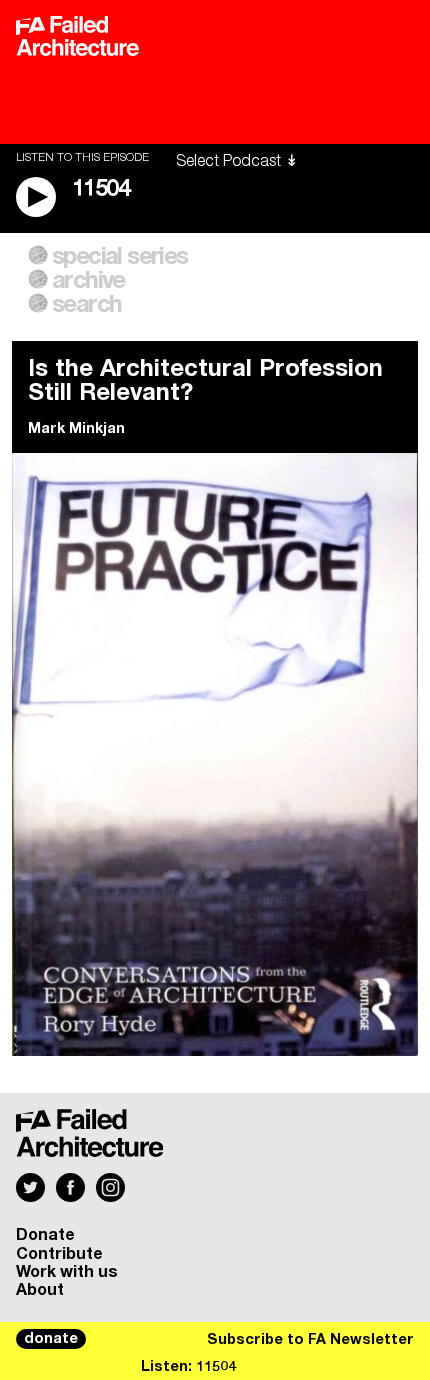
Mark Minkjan (76, 429)
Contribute (59, 1254)
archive (88, 281)
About (40, 1290)
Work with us (67, 1272)
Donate (45, 1235)
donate (51, 1339)
